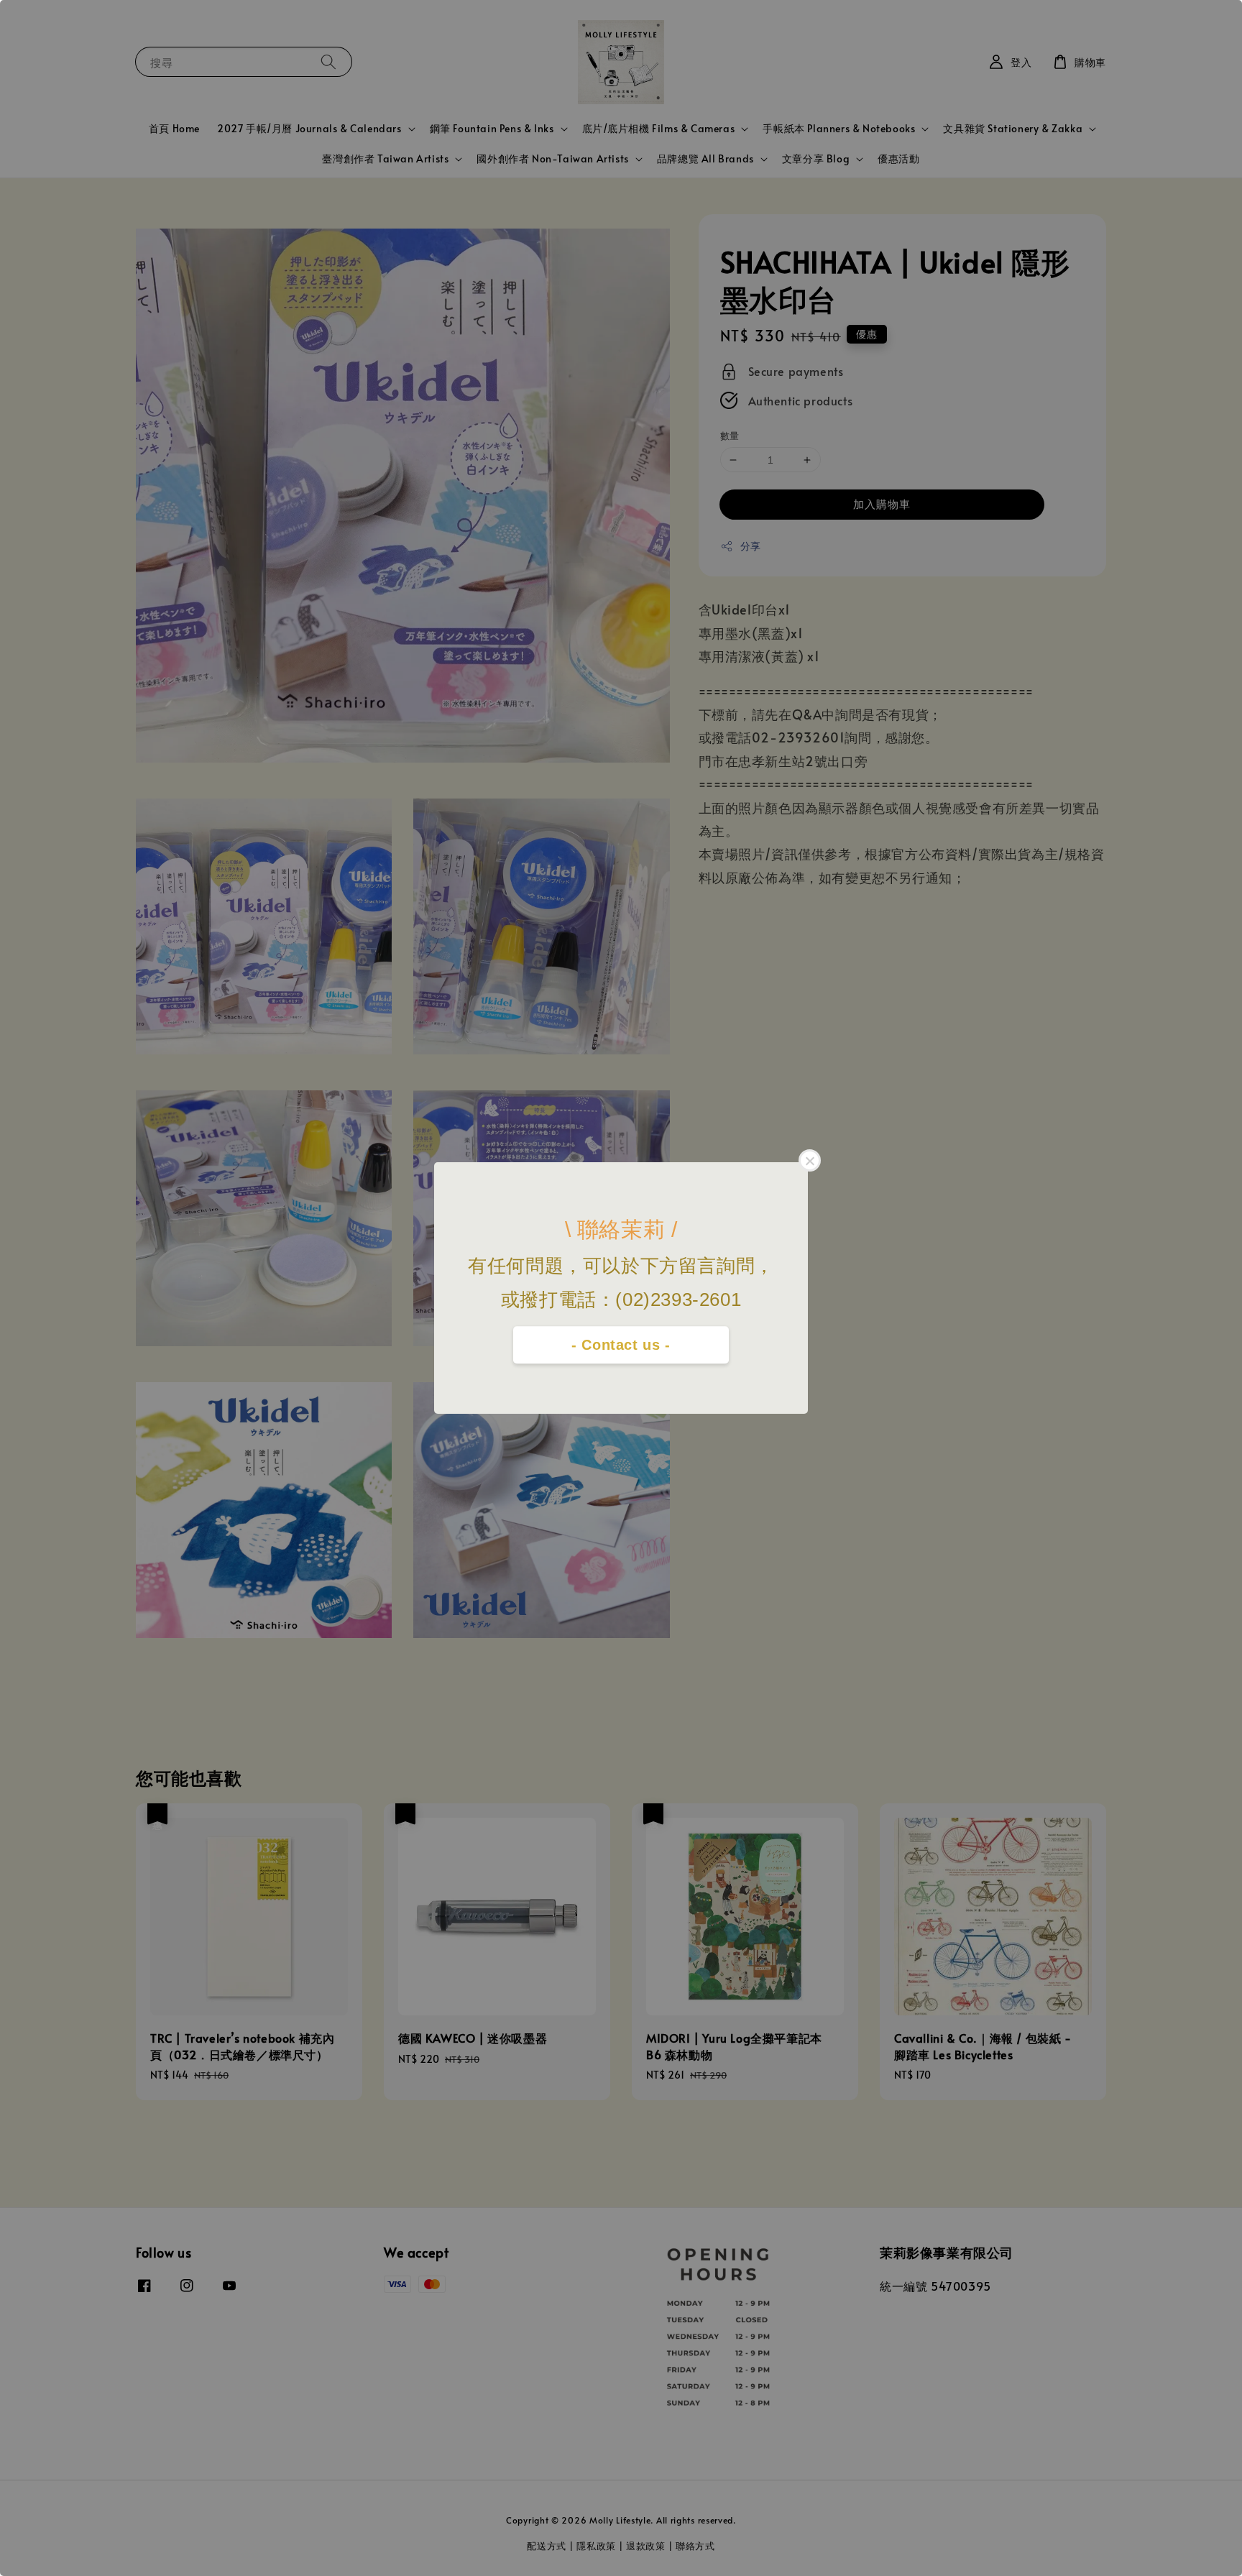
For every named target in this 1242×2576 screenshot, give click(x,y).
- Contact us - (621, 1345)
